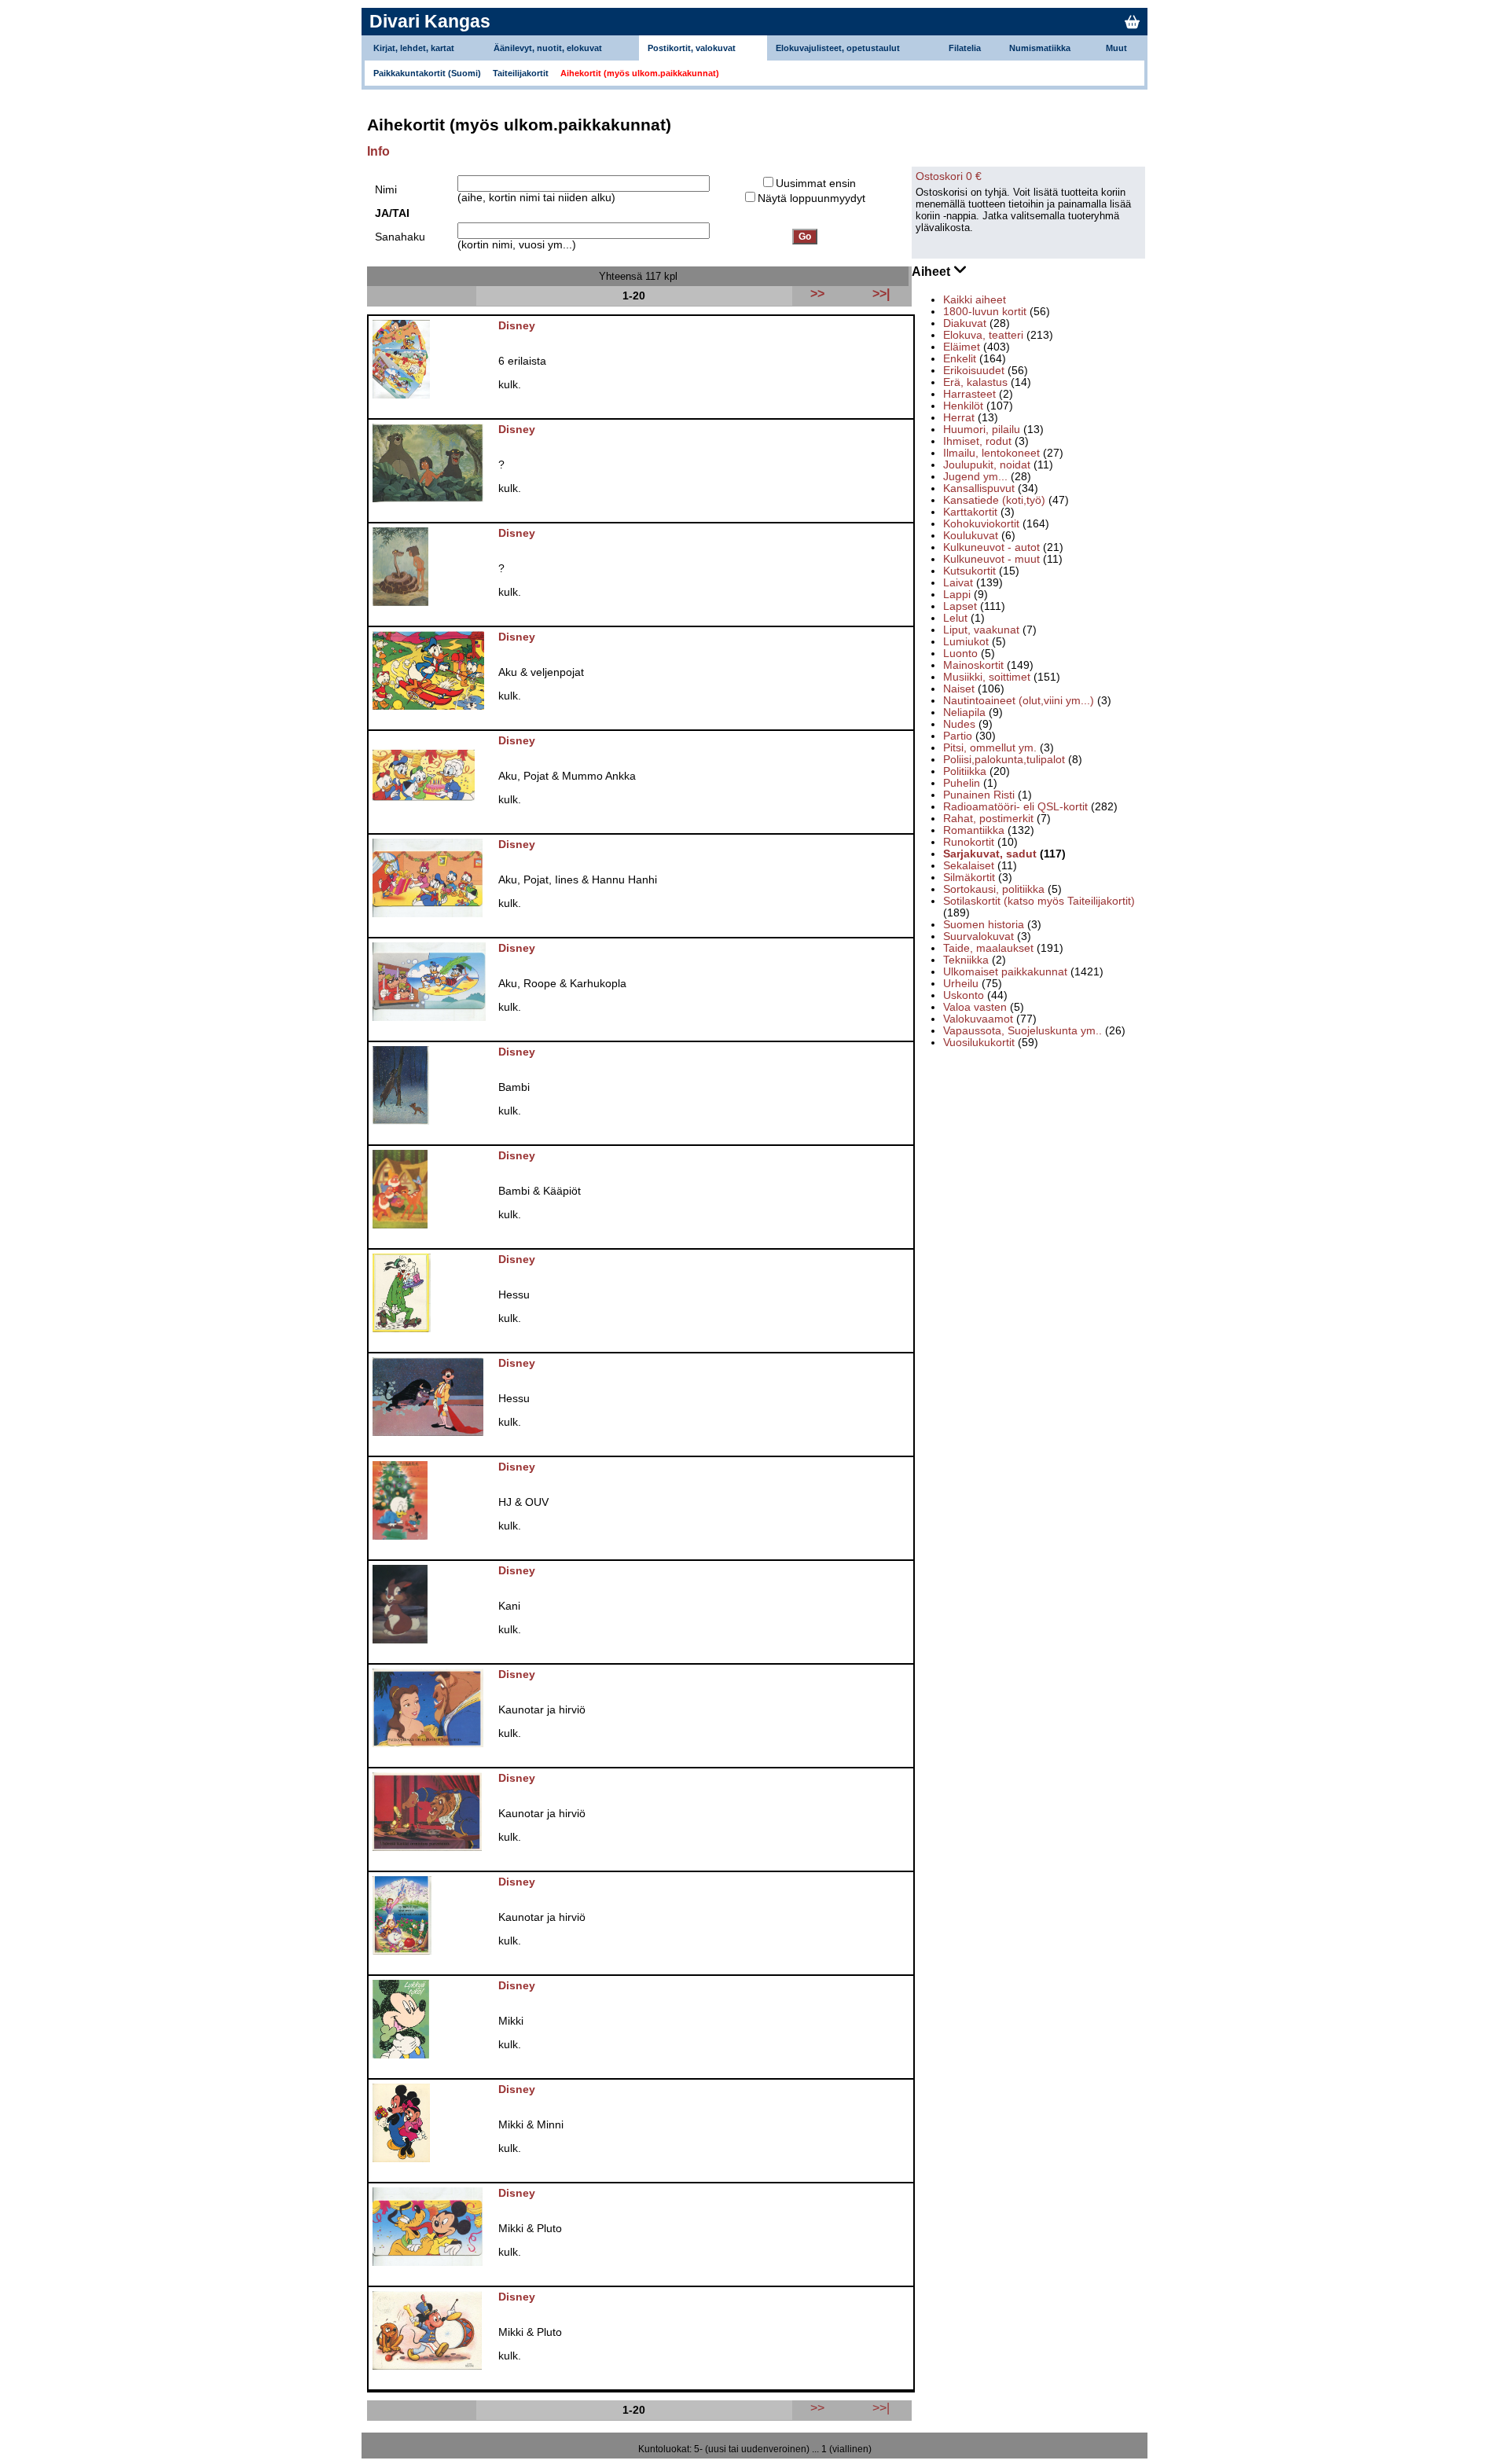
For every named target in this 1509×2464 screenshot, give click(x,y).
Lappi (957, 595)
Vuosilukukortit (979, 1043)
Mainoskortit (973, 665)
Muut (1116, 48)
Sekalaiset (969, 866)
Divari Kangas (430, 21)
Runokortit (969, 842)
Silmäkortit (969, 878)
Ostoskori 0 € (949, 176)
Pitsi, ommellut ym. (990, 748)
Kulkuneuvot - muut (991, 559)
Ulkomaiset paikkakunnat (1005, 972)
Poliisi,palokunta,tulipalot (1004, 760)
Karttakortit (970, 512)
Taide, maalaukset (988, 948)
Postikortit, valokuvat (692, 48)
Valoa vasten (975, 1007)
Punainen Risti (979, 795)
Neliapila (964, 712)
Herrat (959, 418)
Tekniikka (966, 960)
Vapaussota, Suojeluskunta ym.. (1023, 1031)
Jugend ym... (975, 477)
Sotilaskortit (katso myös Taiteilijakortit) (1039, 901)
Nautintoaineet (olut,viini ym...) (1019, 701)
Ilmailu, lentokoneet (991, 453)
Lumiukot (966, 642)
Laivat (958, 583)
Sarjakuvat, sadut (990, 854)
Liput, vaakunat (981, 630)
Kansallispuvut (979, 488)
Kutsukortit (969, 571)
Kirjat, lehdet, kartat (414, 48)
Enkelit (960, 359)
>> (817, 2407)
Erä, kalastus (975, 382)
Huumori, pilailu (982, 430)
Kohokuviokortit (981, 524)
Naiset (959, 689)
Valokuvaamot (978, 1019)
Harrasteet (969, 394)
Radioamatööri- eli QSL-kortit (1015, 807)
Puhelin (962, 783)
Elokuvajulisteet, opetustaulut (838, 48)
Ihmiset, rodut (977, 441)
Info (378, 151)
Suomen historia (984, 925)
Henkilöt (963, 406)
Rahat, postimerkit (988, 819)
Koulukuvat (971, 536)
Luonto (960, 654)
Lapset (960, 606)
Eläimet (962, 347)
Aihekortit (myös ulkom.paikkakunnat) (640, 73)
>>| (881, 2407)
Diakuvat (965, 323)
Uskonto (964, 995)
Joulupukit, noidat (987, 465)
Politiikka (965, 771)
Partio (958, 736)
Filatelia (965, 48)
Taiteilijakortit (521, 73)
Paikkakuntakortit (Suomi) (427, 73)
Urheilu (961, 984)
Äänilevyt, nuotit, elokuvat (548, 48)
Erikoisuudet (974, 371)
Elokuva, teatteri (983, 335)
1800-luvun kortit (985, 312)
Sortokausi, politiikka (994, 889)
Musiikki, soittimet (987, 677)
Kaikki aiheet (975, 300)
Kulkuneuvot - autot (991, 547)
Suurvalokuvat (978, 936)
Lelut (955, 618)
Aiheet (933, 272)
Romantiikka (974, 830)
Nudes (959, 724)
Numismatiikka (1040, 48)
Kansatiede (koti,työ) (994, 500)
